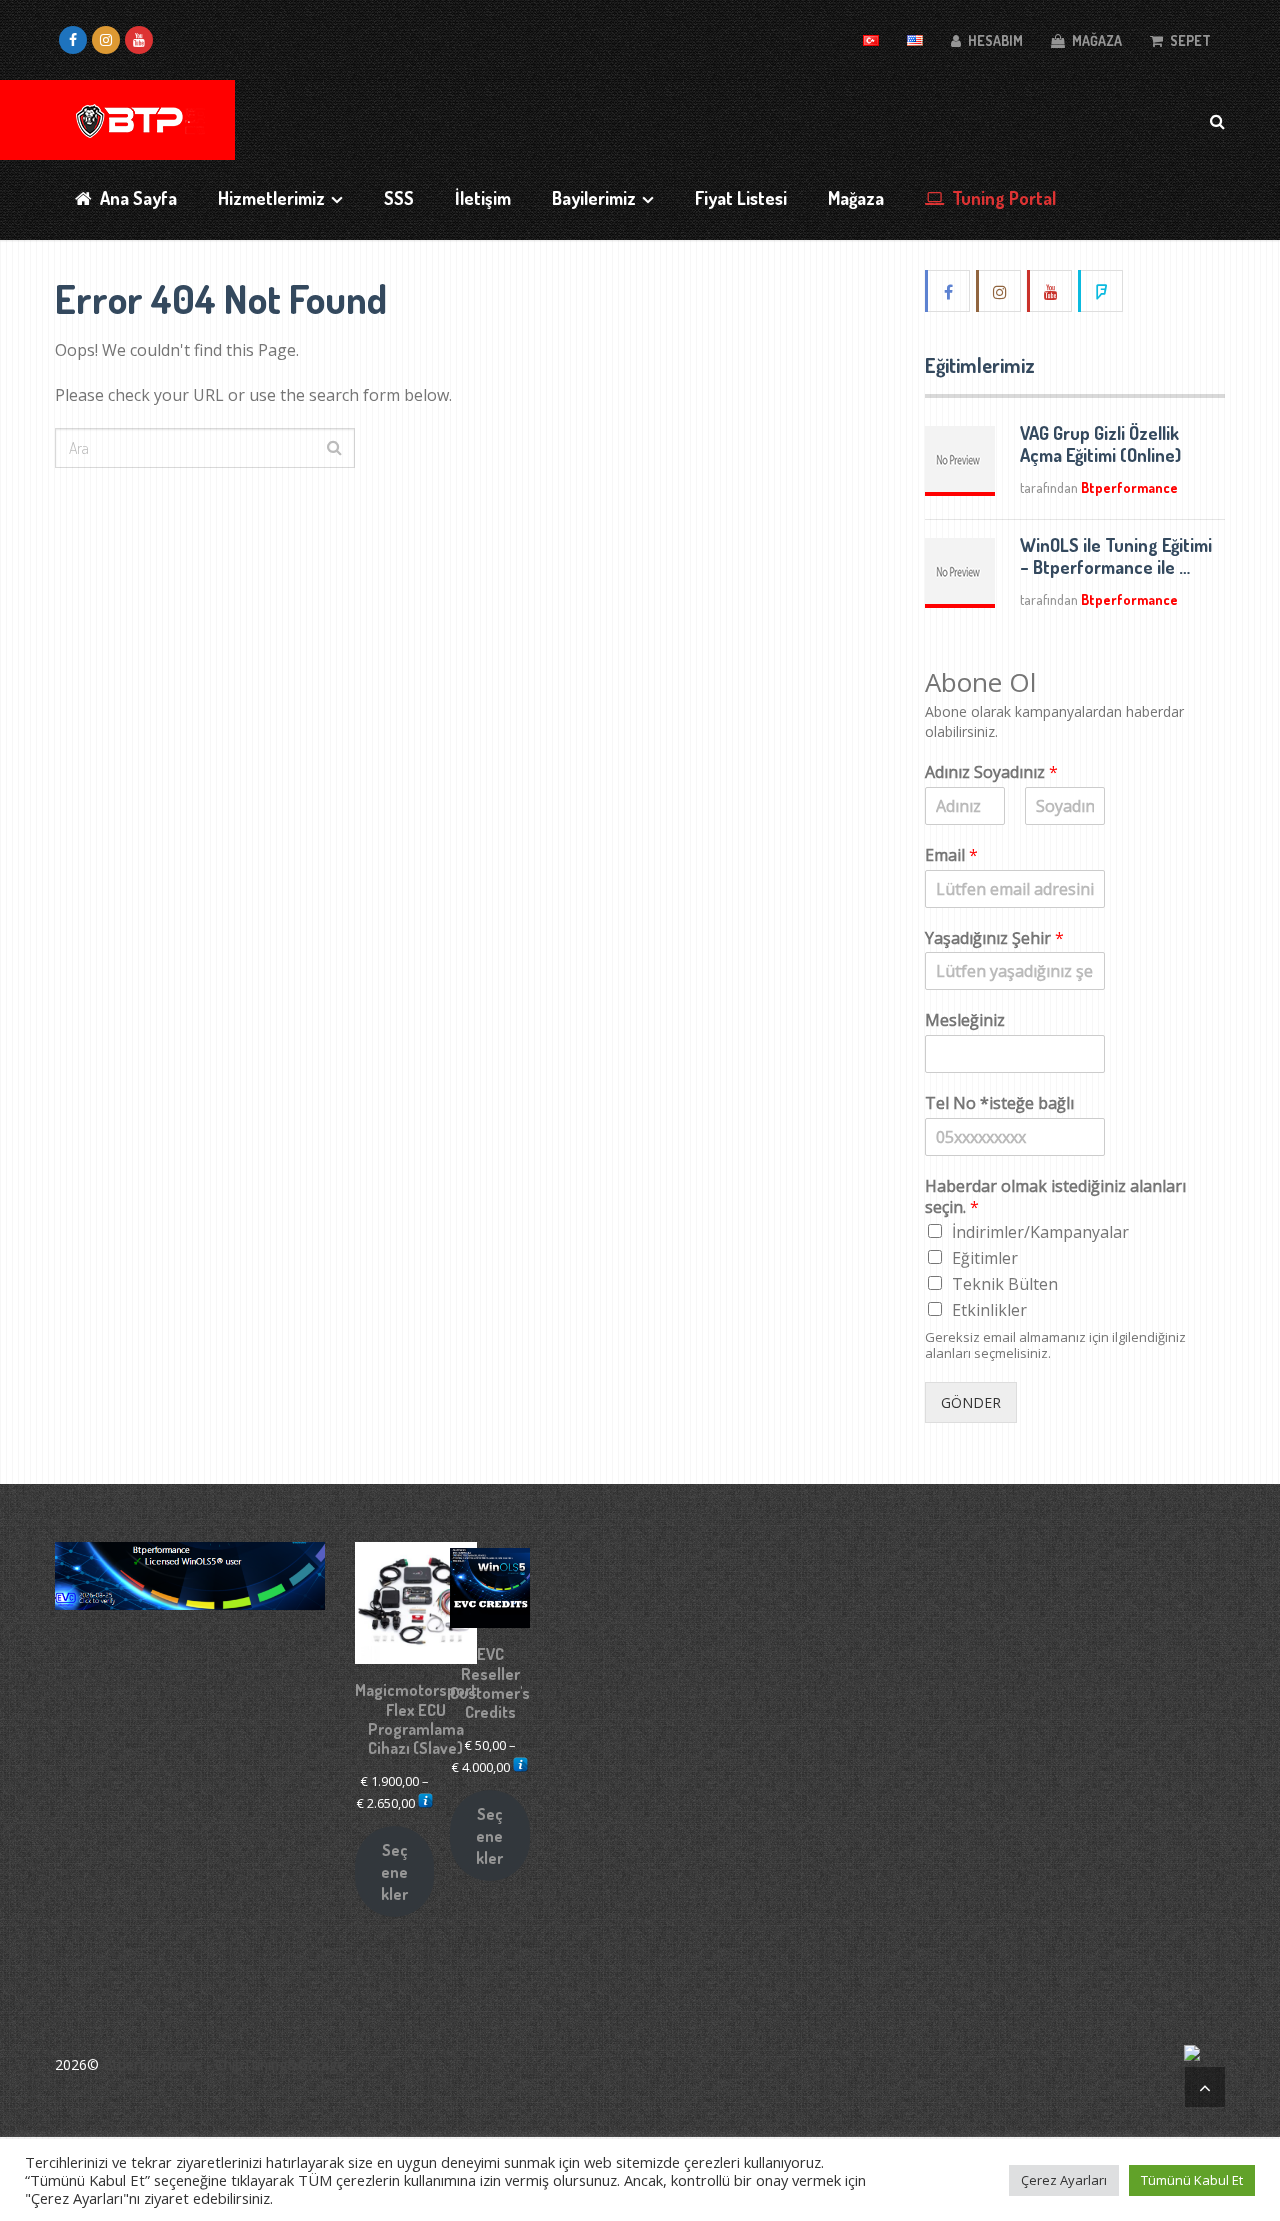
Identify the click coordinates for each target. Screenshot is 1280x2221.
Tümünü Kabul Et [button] (1192, 2180)
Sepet (1189, 40)
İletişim (483, 198)
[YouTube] (1051, 291)
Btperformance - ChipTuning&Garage (224, 2064)
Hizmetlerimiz (271, 198)
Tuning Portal (1002, 198)
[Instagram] (1000, 291)
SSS (399, 198)
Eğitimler (985, 1258)
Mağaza (1095, 40)
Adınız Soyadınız (991, 772)
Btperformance (1129, 487)
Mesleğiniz (965, 1020)
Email (951, 855)
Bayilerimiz (594, 198)
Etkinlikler (989, 1310)
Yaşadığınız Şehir (994, 938)
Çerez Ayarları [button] (1064, 2180)
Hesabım (994, 40)
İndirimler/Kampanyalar (1040, 1232)
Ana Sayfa (136, 198)
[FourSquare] (1102, 291)
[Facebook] (949, 291)
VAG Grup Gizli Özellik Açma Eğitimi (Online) (1100, 444)
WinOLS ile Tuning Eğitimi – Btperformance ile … (1116, 556)
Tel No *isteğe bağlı (999, 1103)
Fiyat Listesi (741, 198)
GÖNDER (971, 1402)
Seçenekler (394, 1872)
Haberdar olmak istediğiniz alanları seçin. (1055, 1197)
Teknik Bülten (1005, 1284)
